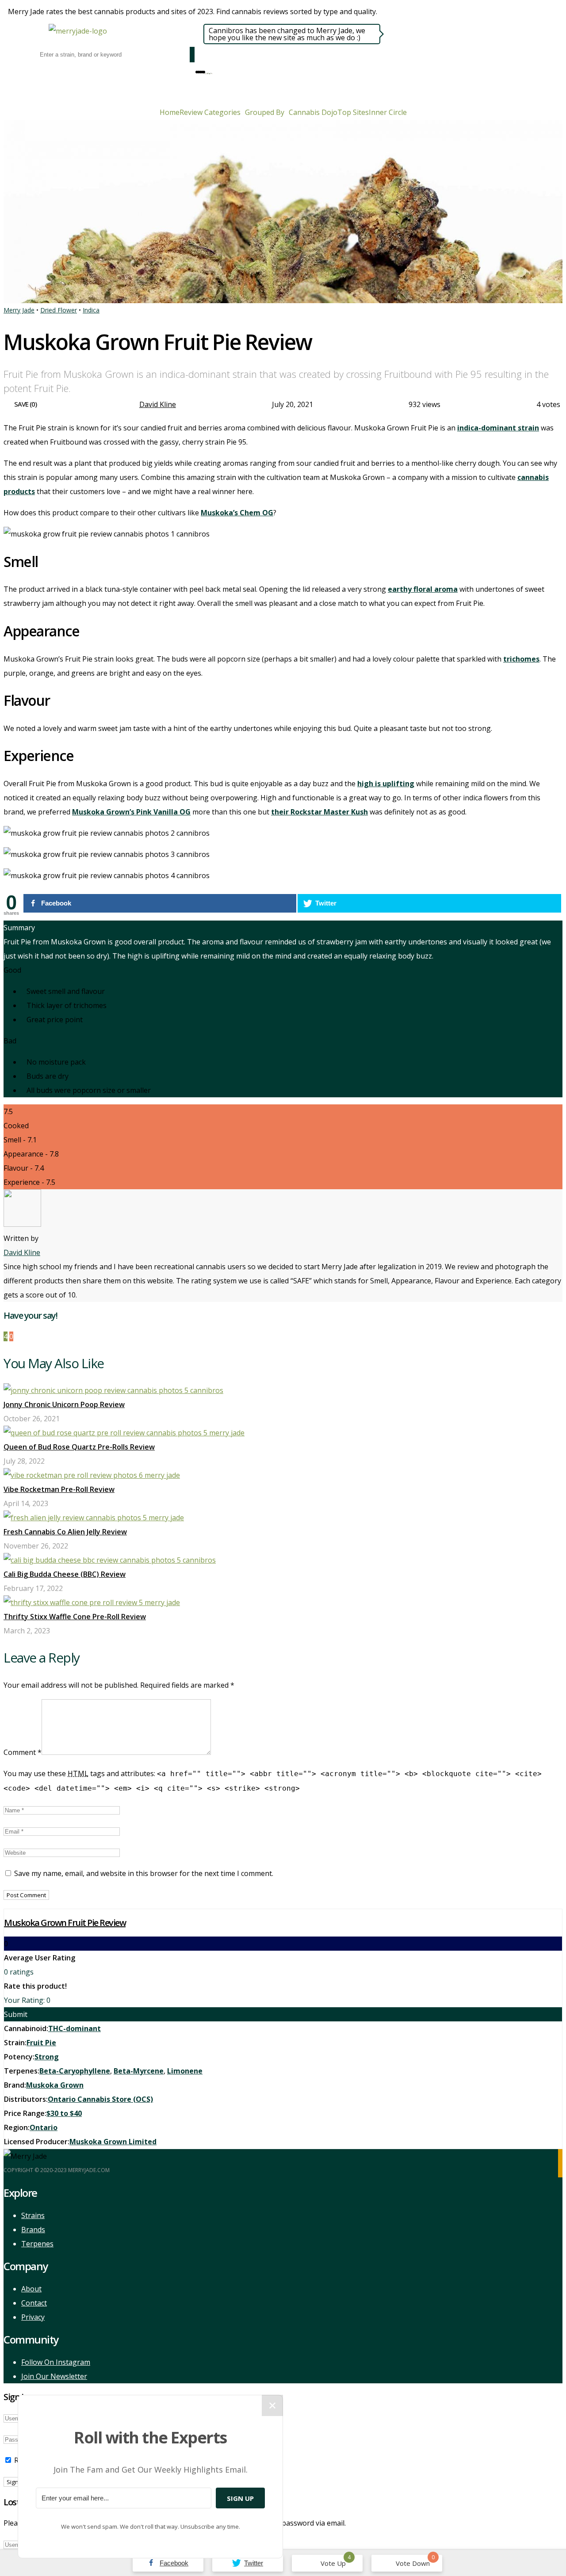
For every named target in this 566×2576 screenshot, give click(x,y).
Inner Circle (388, 112)
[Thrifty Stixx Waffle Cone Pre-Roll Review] (92, 1602)
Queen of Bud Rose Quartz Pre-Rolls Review (79, 1447)
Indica (91, 310)
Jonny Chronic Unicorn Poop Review (64, 1404)
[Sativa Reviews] (210, 72)
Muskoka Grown (55, 2085)
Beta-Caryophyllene (75, 2071)
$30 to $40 (64, 2113)
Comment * (23, 1752)
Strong (47, 2057)
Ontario (44, 2127)
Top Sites (353, 112)
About (31, 2289)
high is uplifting (386, 784)
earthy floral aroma (423, 589)
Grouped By (265, 112)
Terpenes (37, 2244)
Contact (34, 2303)
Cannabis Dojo (313, 112)
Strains (33, 2215)
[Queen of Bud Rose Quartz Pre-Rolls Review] (124, 1433)
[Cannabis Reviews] (206, 72)
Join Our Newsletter (54, 2376)
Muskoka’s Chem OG (237, 513)
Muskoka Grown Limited (113, 2142)
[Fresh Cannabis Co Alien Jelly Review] (94, 1518)
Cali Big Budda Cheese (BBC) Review (65, 1574)
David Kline (158, 404)
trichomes (521, 659)
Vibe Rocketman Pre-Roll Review (59, 1489)
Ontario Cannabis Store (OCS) (100, 2099)
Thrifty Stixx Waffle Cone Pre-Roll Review (75, 1617)
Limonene (185, 2071)
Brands (33, 2230)
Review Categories (210, 112)
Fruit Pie (41, 2043)
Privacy (33, 2317)
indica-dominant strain (498, 428)
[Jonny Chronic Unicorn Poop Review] (113, 1390)
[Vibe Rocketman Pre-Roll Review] (92, 1475)
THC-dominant (75, 2028)
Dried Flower (59, 310)
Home (170, 112)
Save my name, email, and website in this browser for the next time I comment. (144, 1873)
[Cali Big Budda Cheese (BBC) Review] (110, 1560)
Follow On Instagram (56, 2362)
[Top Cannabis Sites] (211, 72)
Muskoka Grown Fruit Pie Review (65, 1923)
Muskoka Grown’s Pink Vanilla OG (131, 812)
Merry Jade (19, 310)
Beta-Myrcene (139, 2071)
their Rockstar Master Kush (319, 812)
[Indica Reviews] (208, 72)
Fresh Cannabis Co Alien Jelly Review (65, 1532)
